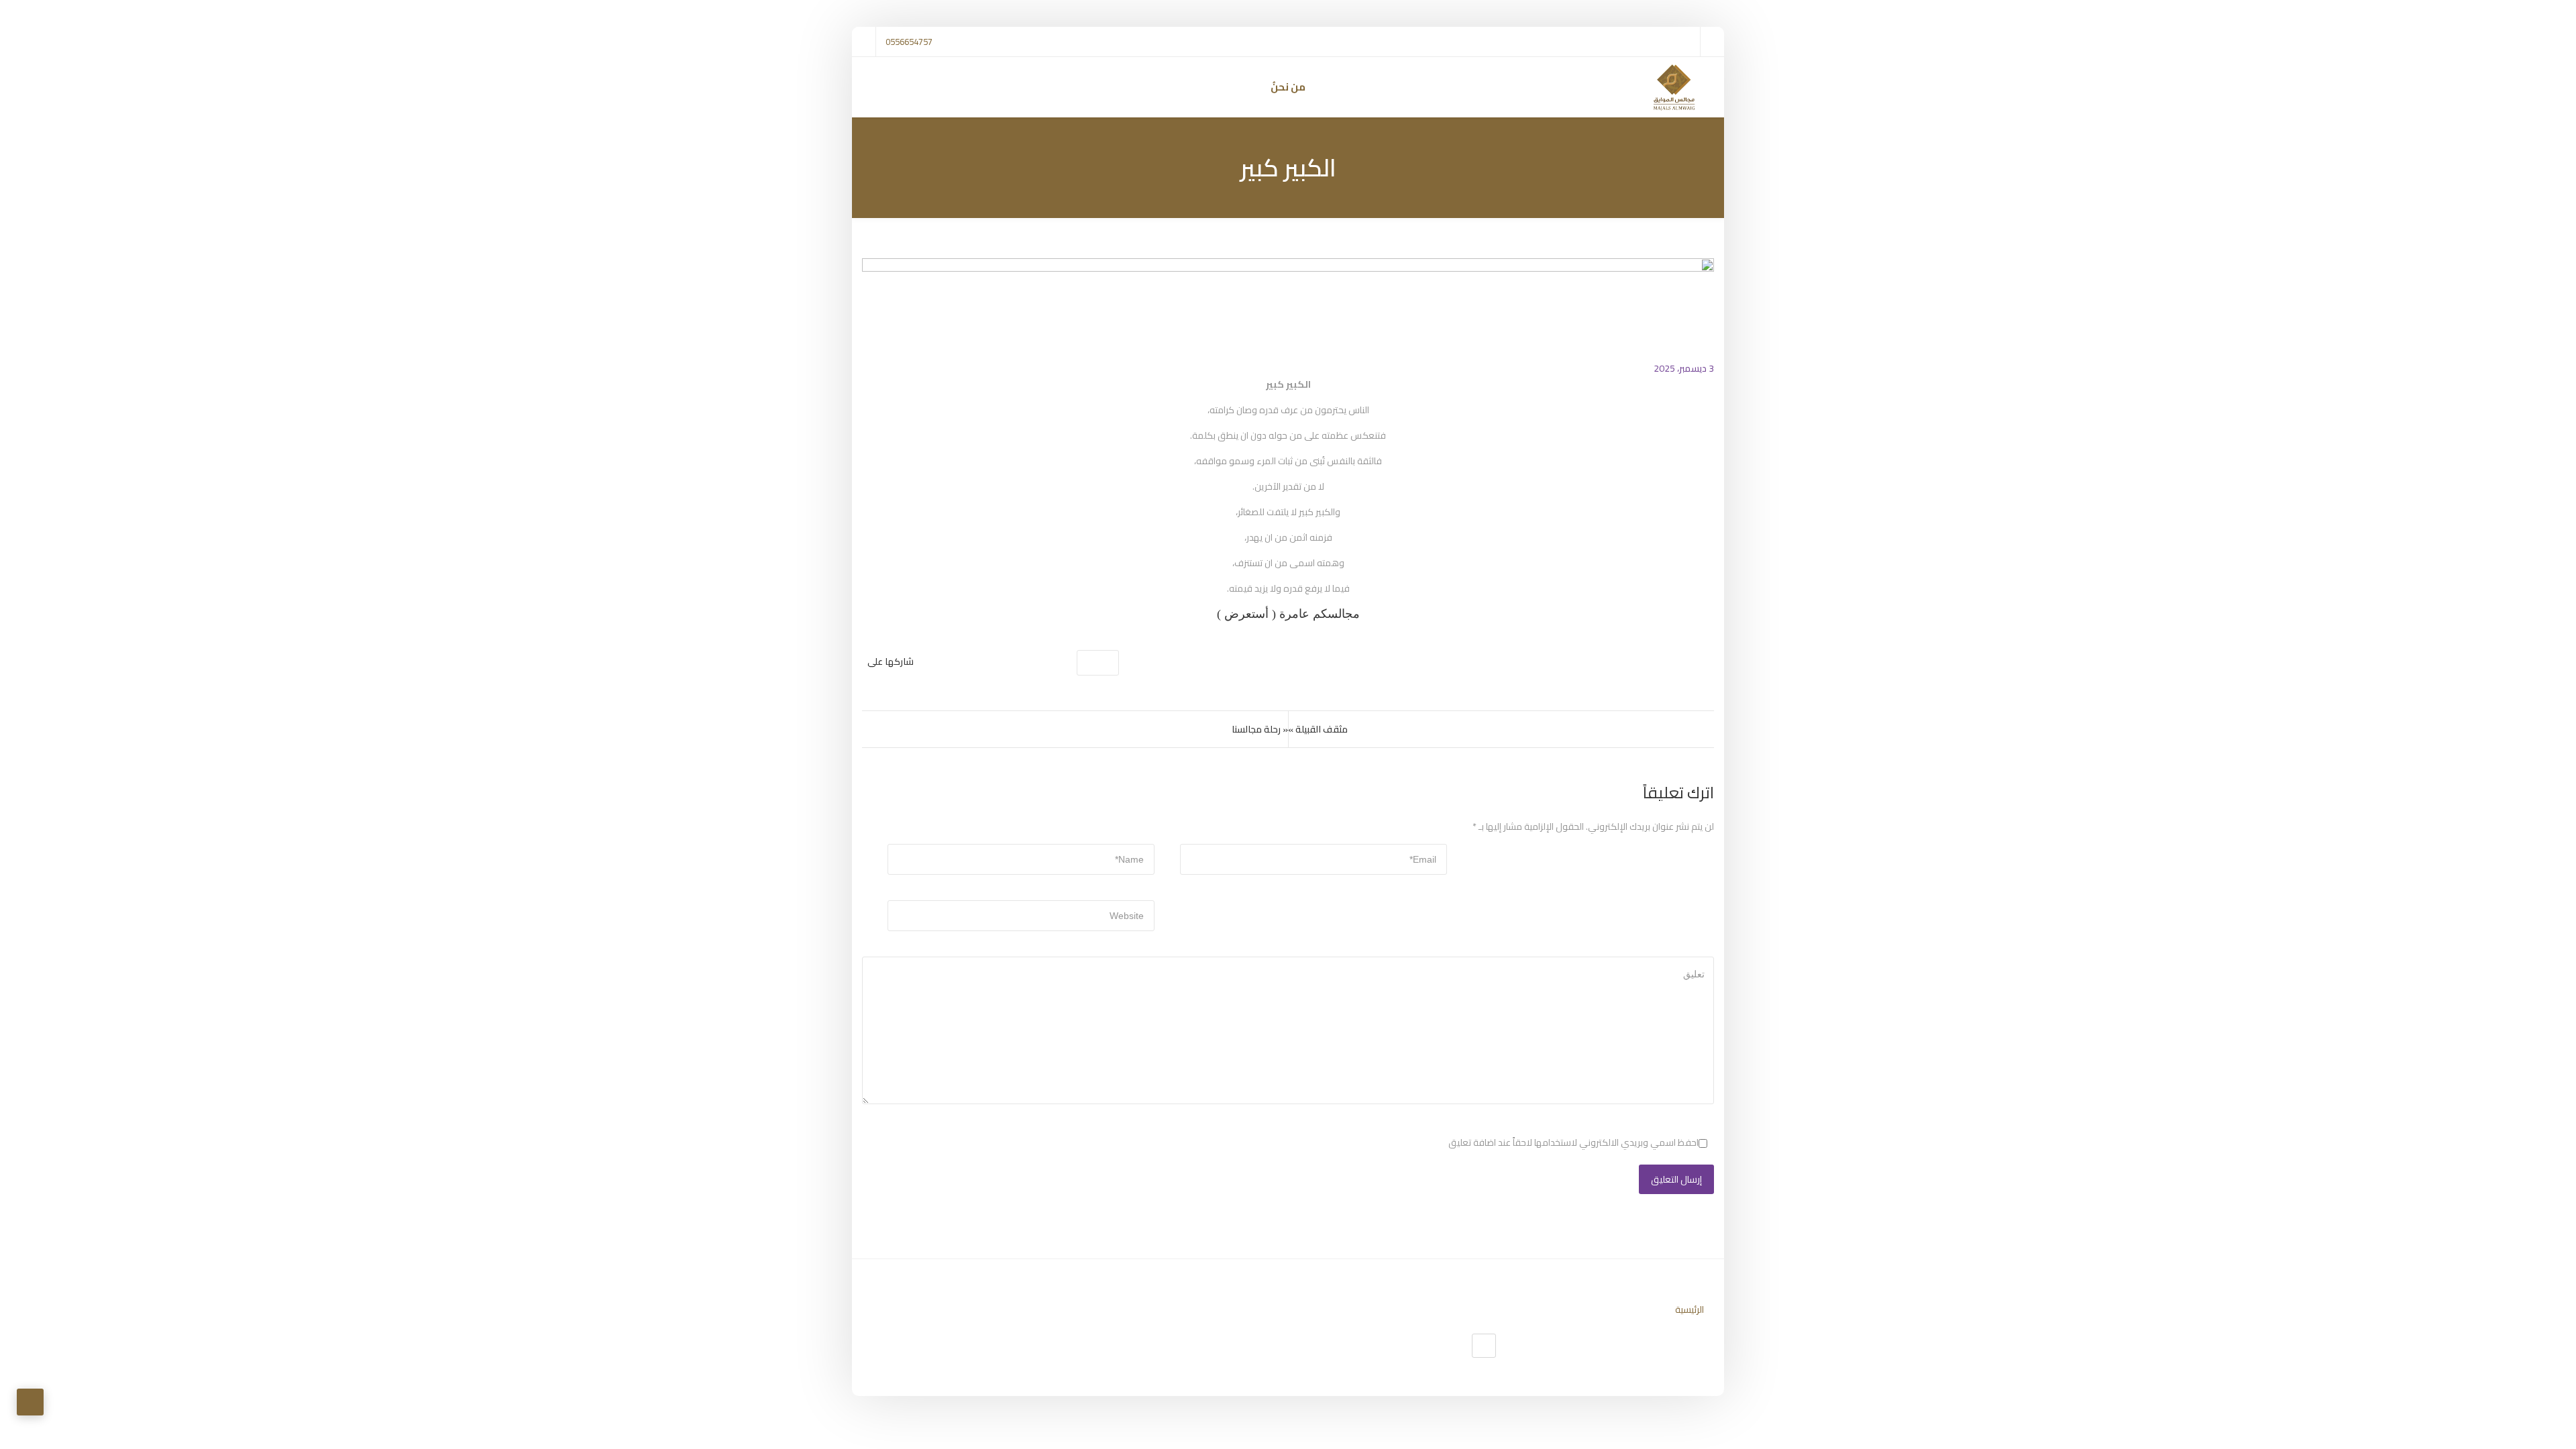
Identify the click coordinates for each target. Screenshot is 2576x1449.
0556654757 (909, 42)
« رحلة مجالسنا (1260, 729)
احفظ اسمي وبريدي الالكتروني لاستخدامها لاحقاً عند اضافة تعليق (1573, 1142)
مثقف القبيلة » (1318, 729)
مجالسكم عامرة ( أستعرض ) (1288, 614)
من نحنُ (1288, 87)
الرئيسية (1689, 1309)
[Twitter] (1484, 1346)
